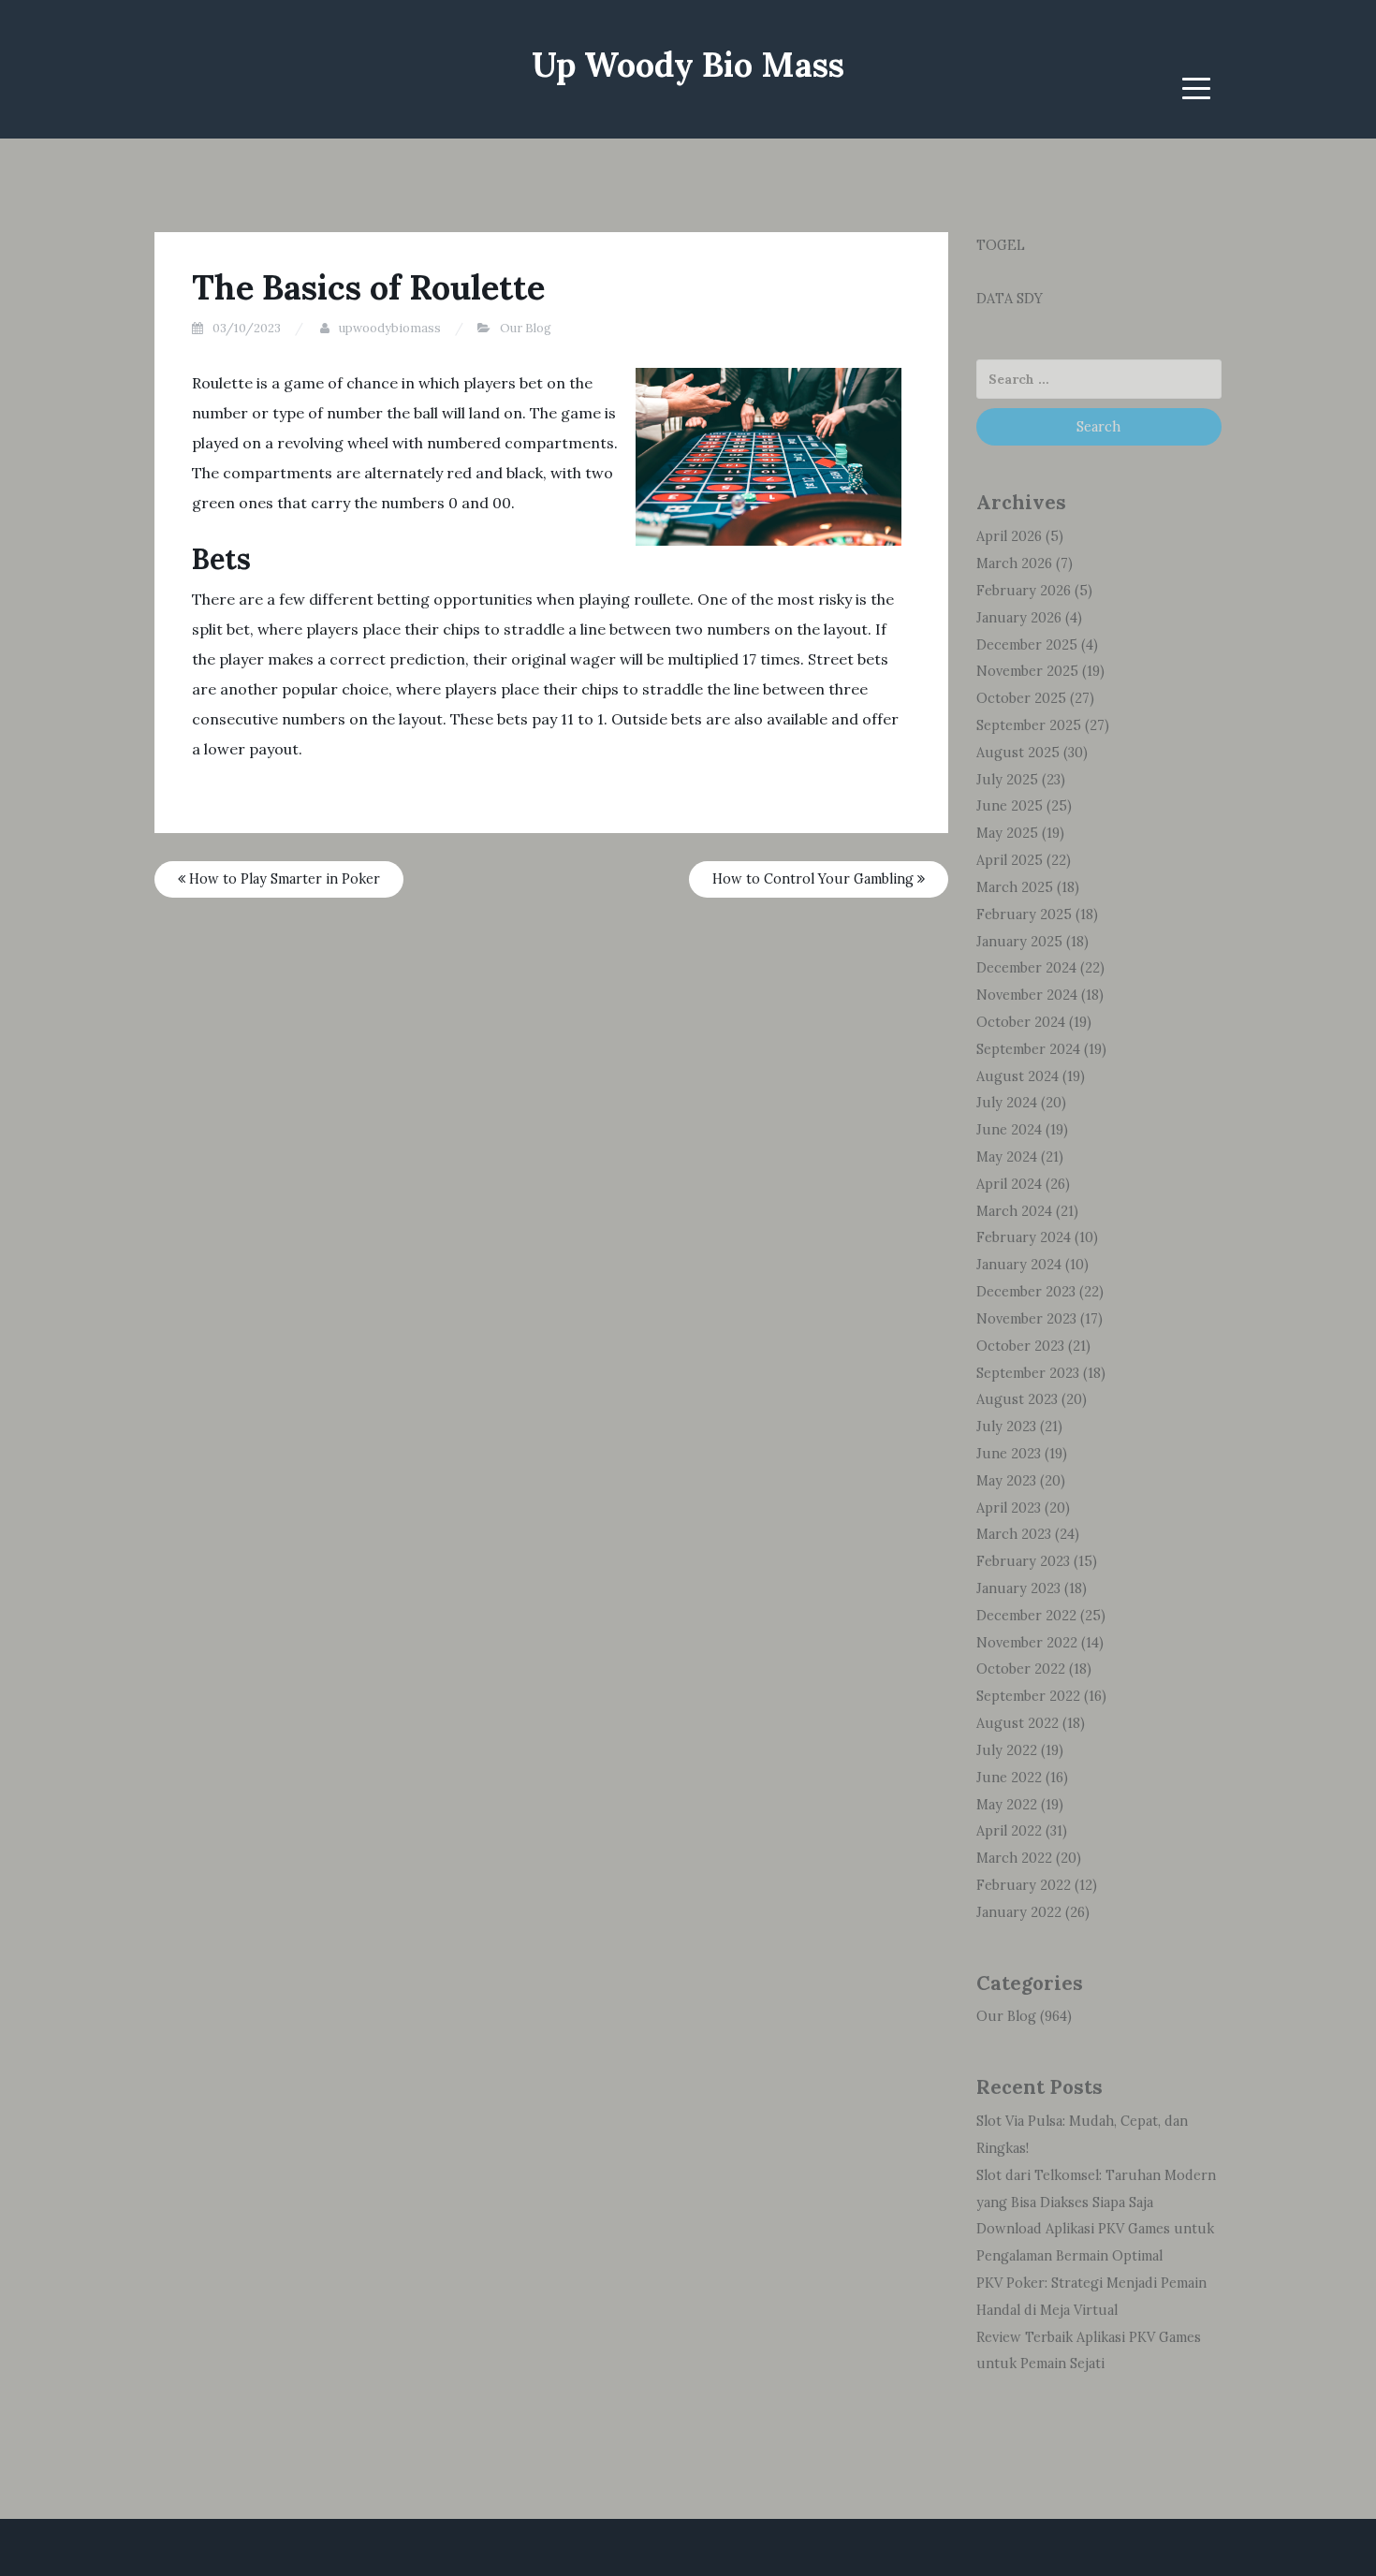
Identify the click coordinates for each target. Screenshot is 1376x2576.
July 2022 (1007, 1750)
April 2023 (1009, 1508)
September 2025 (1029, 725)
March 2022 (1014, 1858)
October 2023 (1020, 1346)
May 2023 (1006, 1481)
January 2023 (1018, 1588)
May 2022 (1007, 1805)
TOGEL (1001, 245)
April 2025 (1010, 860)
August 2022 (1017, 1723)
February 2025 (1024, 915)
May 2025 (1007, 833)
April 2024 (1009, 1184)
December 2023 (1026, 1292)
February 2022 (1024, 1885)
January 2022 (1019, 1912)
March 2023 (1014, 1534)
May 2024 (1007, 1157)
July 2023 (1006, 1427)
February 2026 (1024, 591)
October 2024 (1021, 1022)
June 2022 (1009, 1778)
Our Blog (526, 328)
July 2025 (1007, 780)
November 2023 (1026, 1319)
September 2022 (1028, 1696)
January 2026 (1019, 618)
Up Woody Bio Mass (688, 65)
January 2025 (1019, 942)
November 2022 (1027, 1643)
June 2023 (1009, 1454)
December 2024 (1026, 968)
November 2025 (1027, 671)
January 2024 (1019, 1265)
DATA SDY (1010, 299)
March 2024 (1014, 1211)
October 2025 (1021, 698)
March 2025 (1015, 887)
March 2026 (1014, 563)
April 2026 (1009, 536)
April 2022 (1009, 1831)
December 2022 (1026, 1616)
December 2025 (1027, 645)
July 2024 (1007, 1103)
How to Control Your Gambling (815, 879)
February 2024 (1024, 1237)
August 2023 (1017, 1399)
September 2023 (1028, 1373)
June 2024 (1009, 1130)
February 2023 (1023, 1561)
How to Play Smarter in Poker (283, 879)
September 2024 (1028, 1049)
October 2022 (1021, 1669)
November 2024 (1027, 995)
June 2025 (1010, 806)
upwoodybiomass (390, 328)
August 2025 (1018, 753)
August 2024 (1017, 1076)
